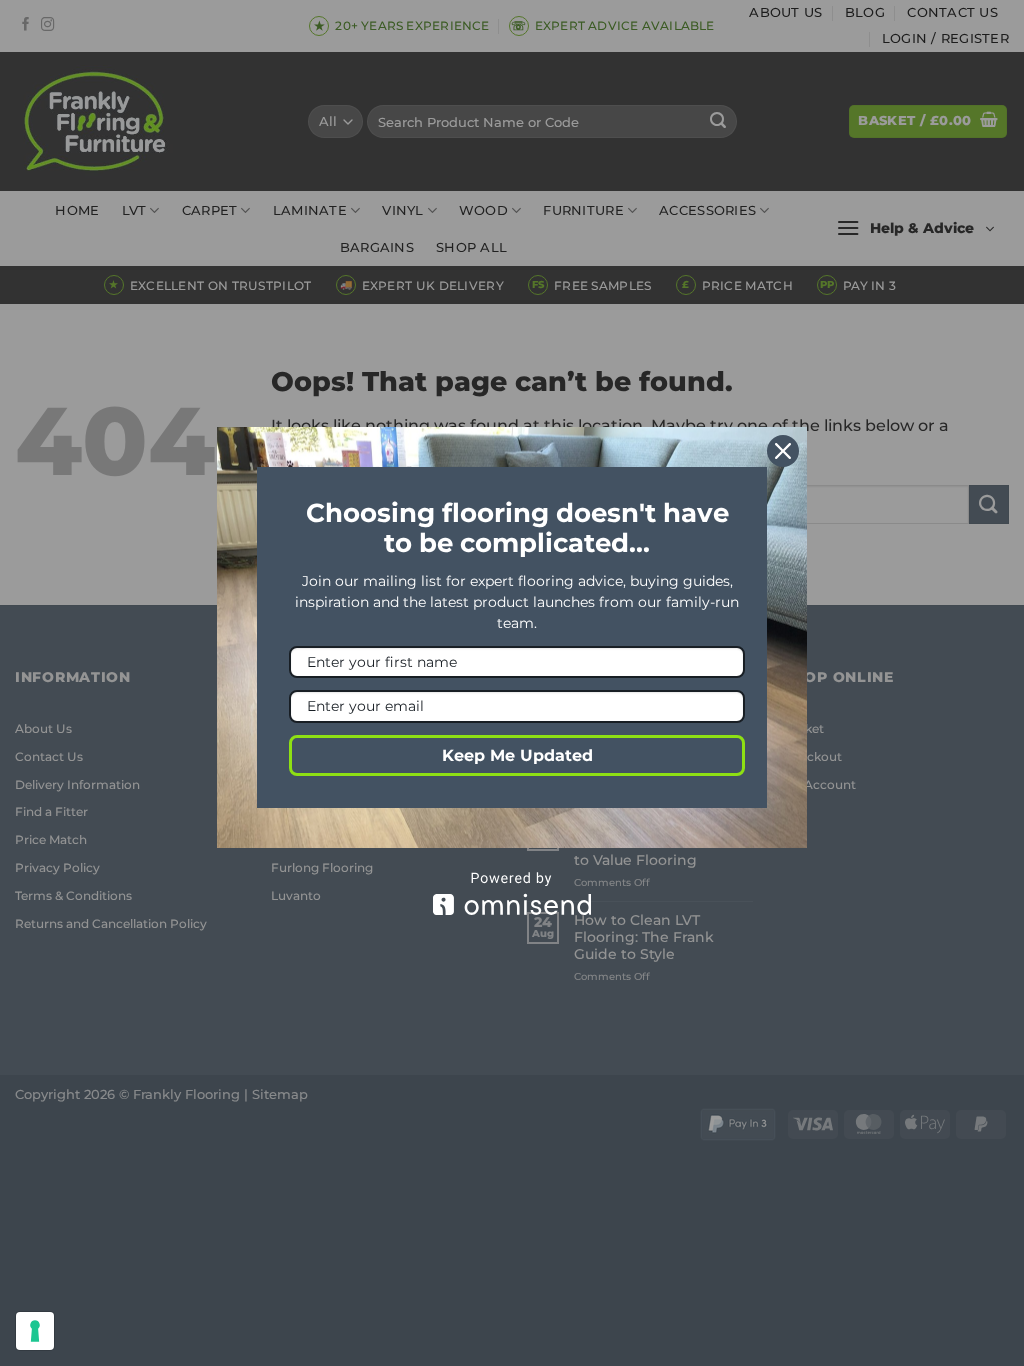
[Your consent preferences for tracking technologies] (35, 1331)
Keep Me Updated (517, 755)
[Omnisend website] (512, 893)
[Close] (783, 451)
